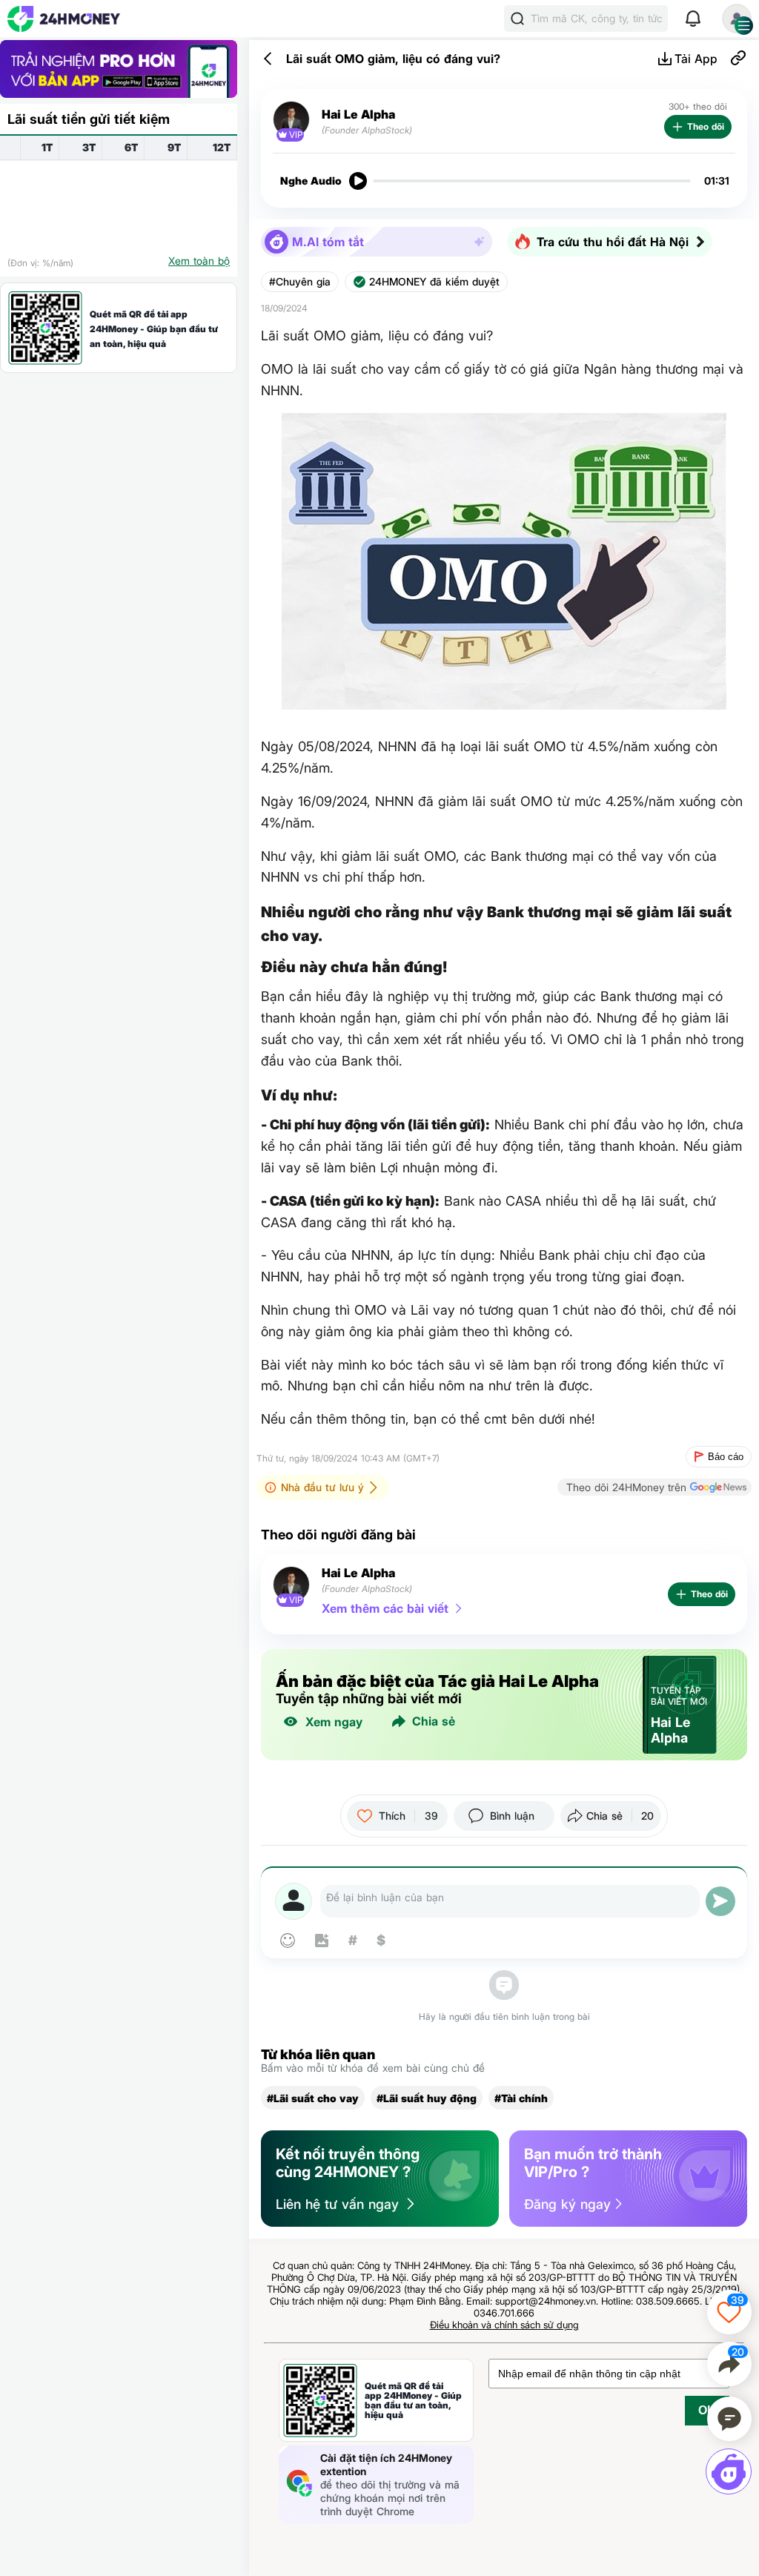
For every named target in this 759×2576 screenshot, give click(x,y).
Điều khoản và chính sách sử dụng (504, 2325)
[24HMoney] (64, 19)
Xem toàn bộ (199, 261)
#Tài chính (521, 2098)
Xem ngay (334, 1722)
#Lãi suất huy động (427, 2098)
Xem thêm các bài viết (385, 1608)
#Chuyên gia (300, 282)
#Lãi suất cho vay (313, 2098)
